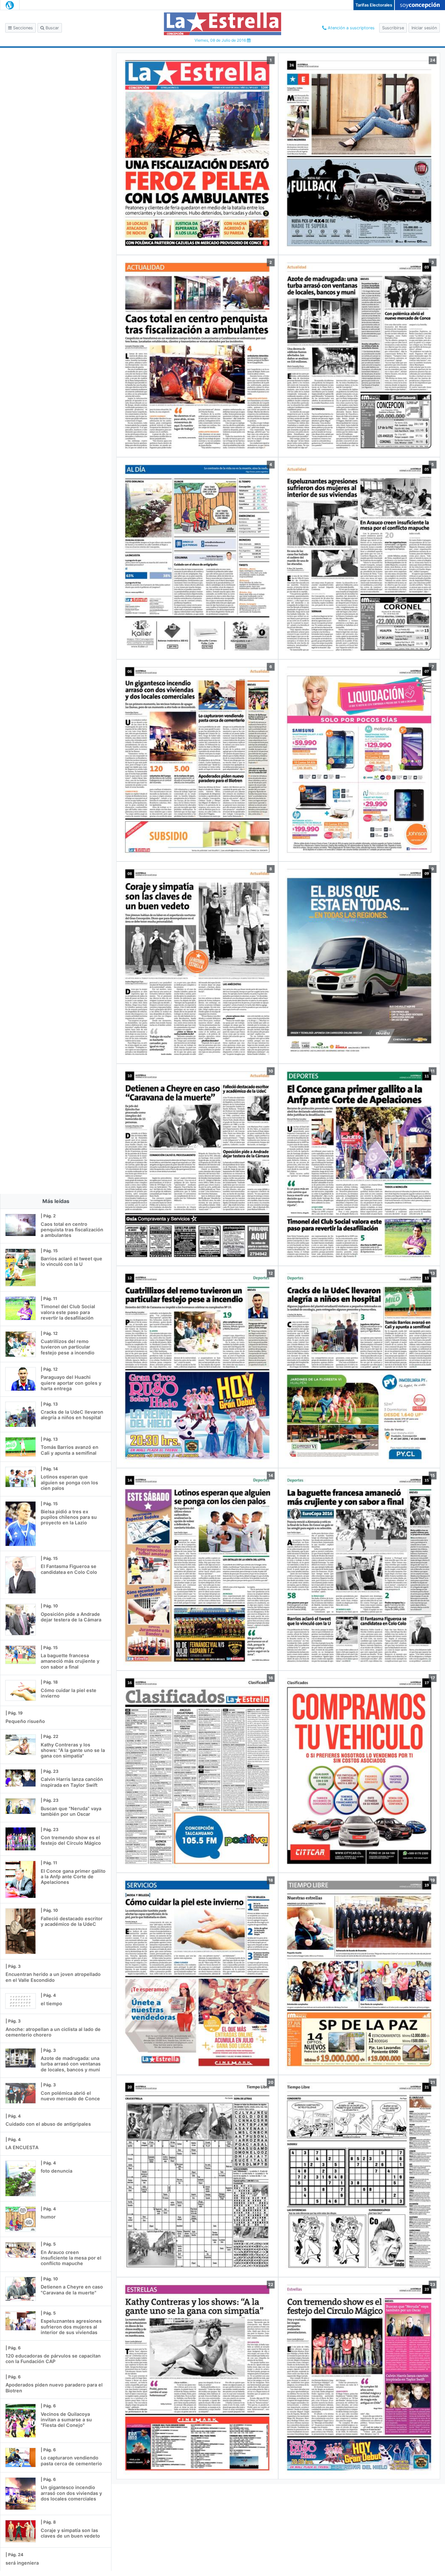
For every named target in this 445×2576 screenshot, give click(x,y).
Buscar (52, 28)
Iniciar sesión (424, 28)
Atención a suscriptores (351, 28)
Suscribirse (393, 28)
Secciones (22, 28)
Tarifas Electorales (374, 5)
